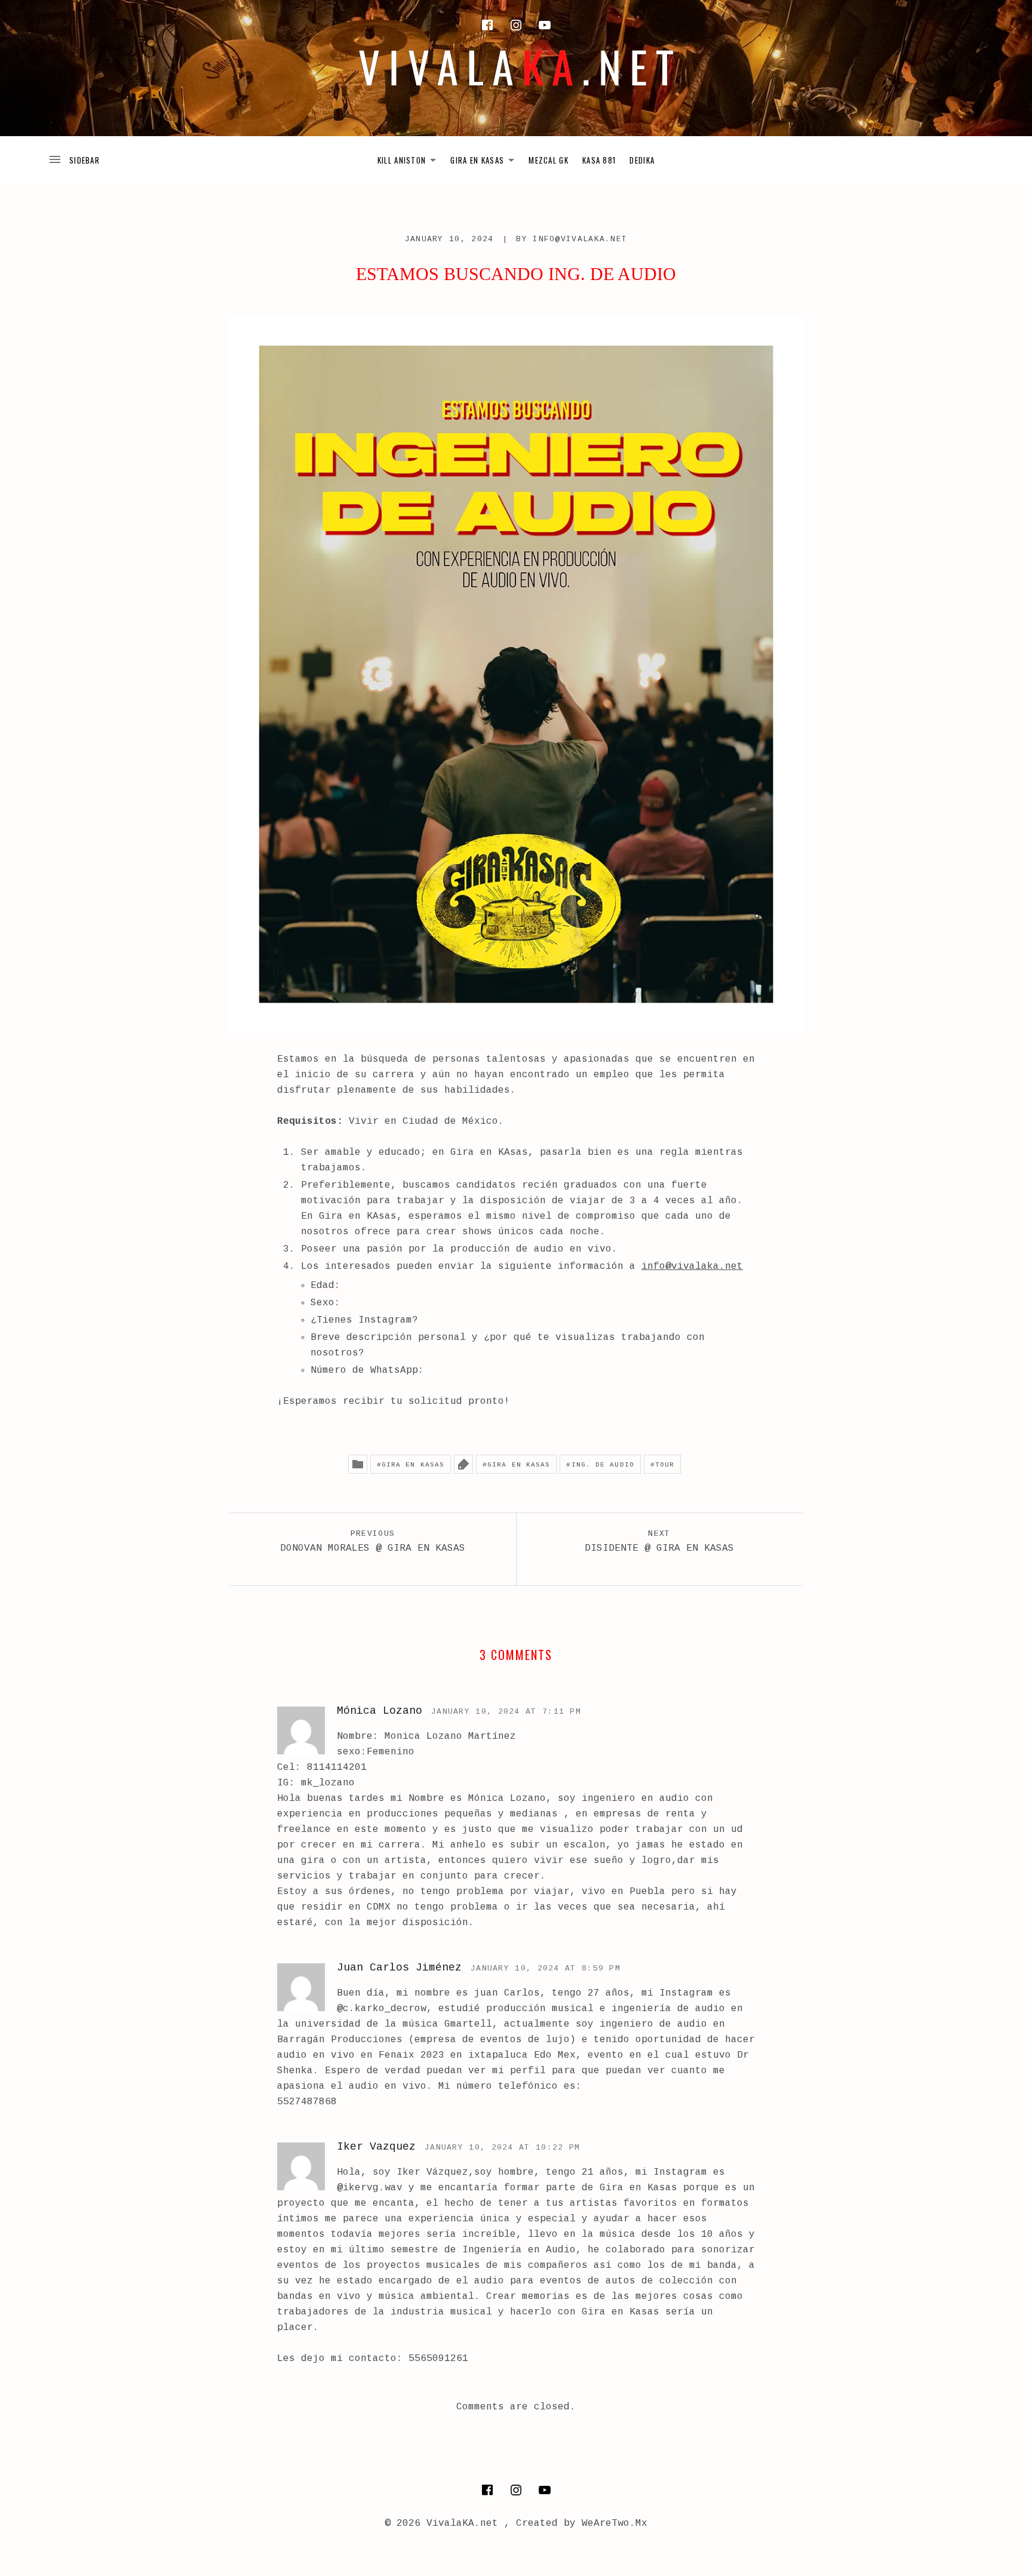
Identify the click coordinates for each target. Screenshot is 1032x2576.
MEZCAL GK (549, 160)
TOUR (665, 1465)
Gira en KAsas (413, 1465)
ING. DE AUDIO (603, 1465)
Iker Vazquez (376, 2147)
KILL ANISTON (410, 162)
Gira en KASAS (519, 1465)
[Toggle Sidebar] (74, 160)
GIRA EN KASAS (486, 162)
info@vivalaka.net (580, 239)
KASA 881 (599, 160)
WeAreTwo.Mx (615, 2523)
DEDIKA (642, 160)
